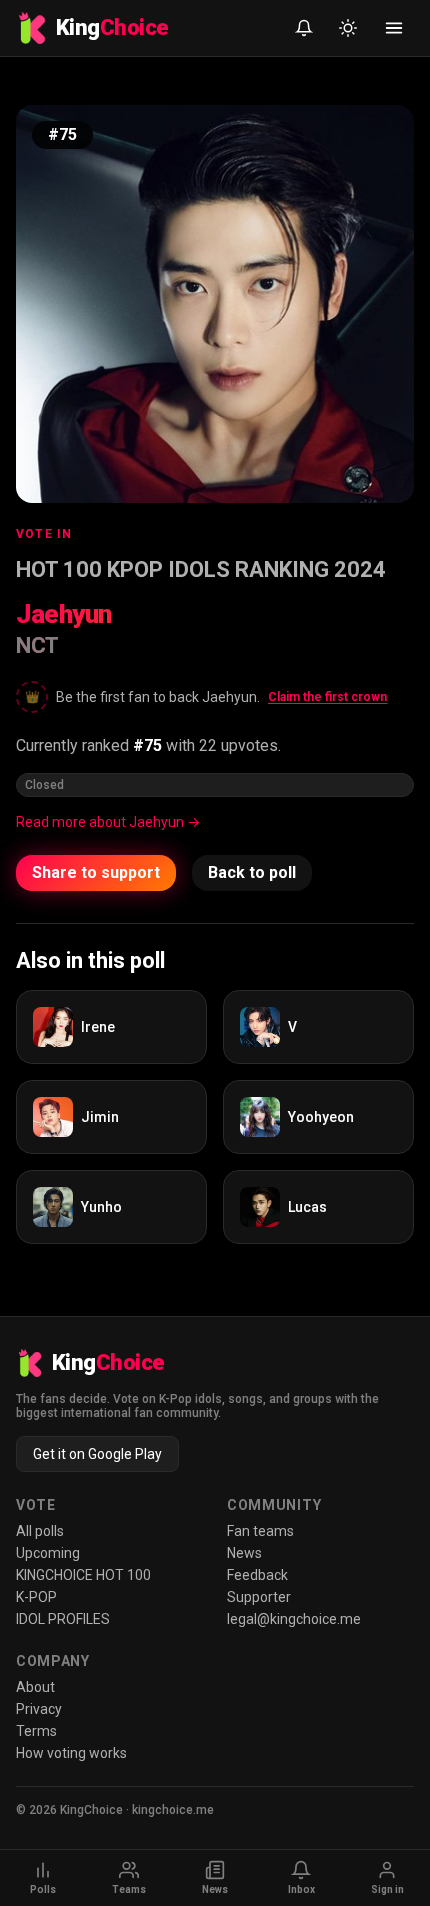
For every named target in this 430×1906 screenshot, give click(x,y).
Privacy (39, 1709)
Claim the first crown (327, 697)
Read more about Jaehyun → (108, 822)
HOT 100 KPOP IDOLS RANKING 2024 (201, 569)
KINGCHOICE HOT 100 (83, 1575)
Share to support (96, 872)
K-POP (36, 1597)
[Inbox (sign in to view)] (304, 28)
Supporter (259, 1597)
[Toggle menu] (394, 28)
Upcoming (48, 1553)
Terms (36, 1731)
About (35, 1687)
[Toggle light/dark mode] (348, 28)
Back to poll (252, 872)
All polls (40, 1531)
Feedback (257, 1575)
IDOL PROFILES (63, 1619)
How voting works (71, 1753)
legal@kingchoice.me (294, 1619)
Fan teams (260, 1531)
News (244, 1553)
